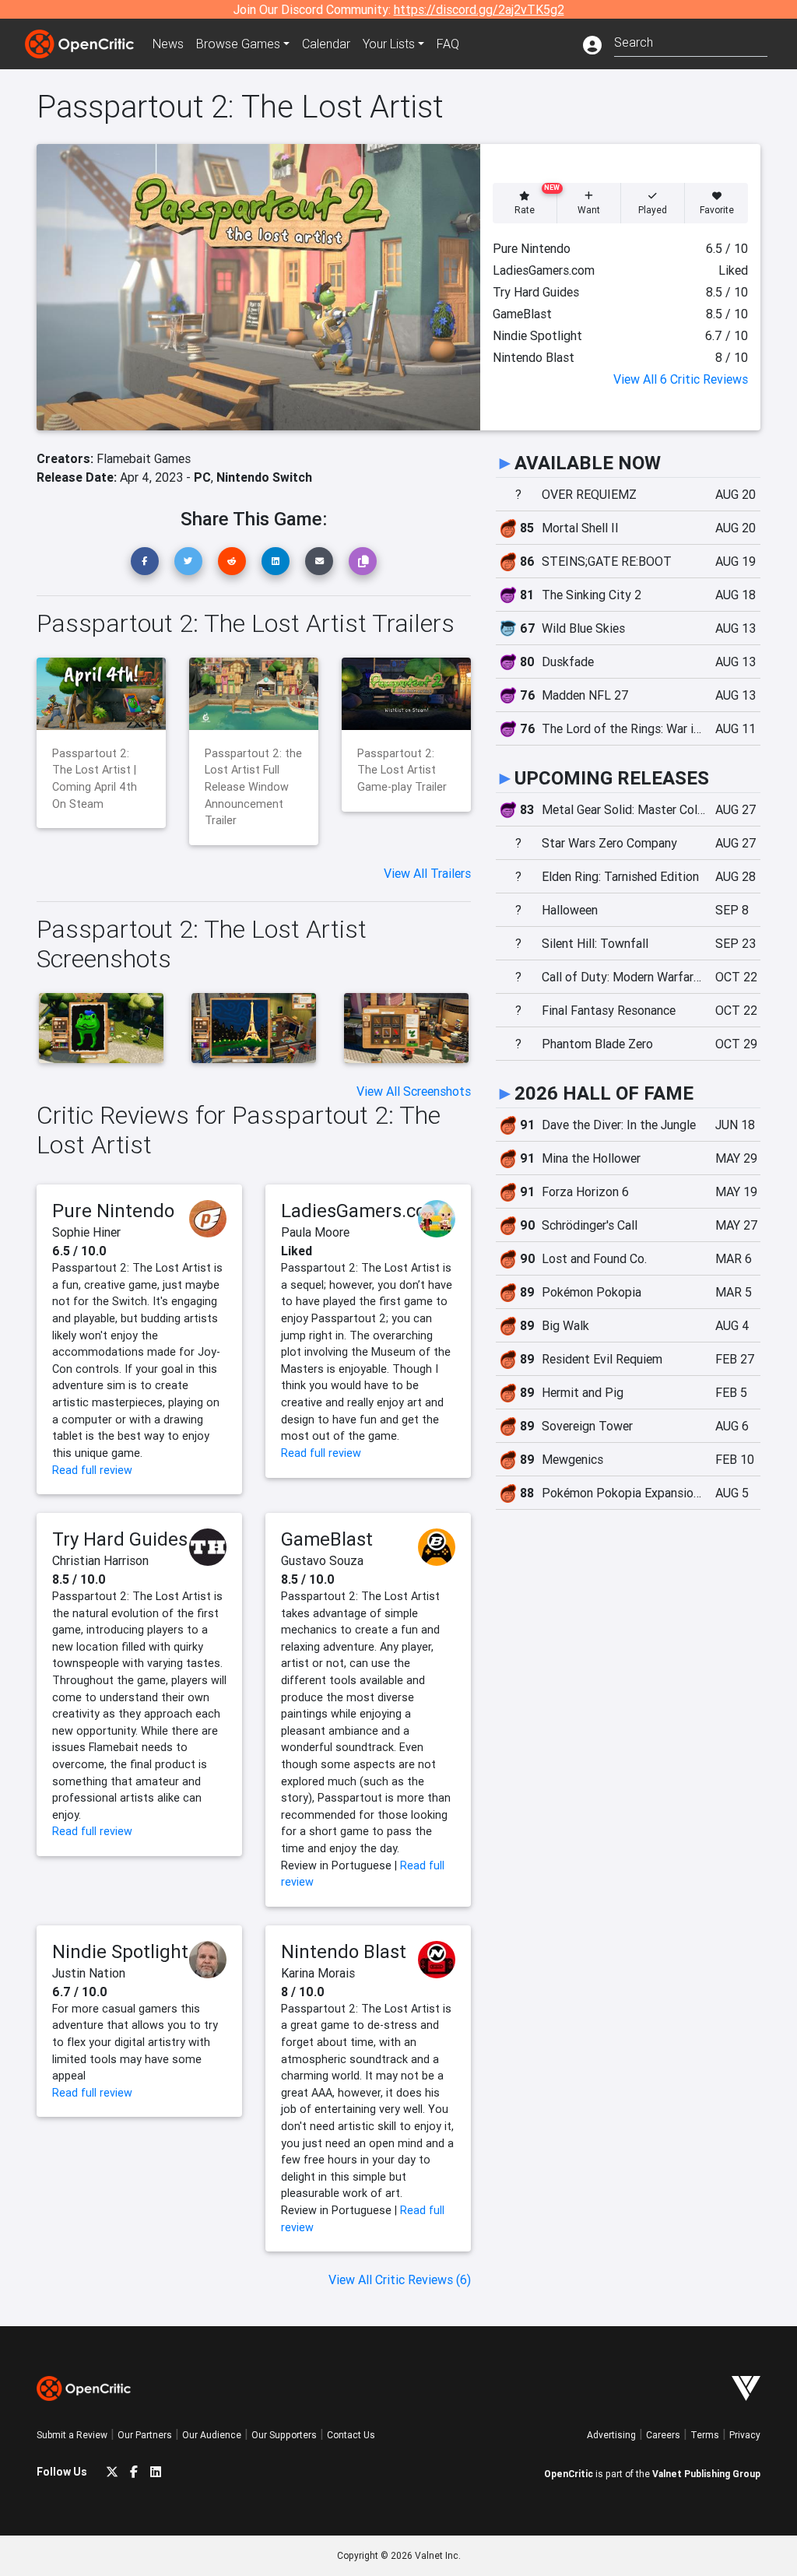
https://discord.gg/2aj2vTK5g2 (479, 9)
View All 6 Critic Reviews (681, 379)
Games (238, 44)
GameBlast (327, 1539)
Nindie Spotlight (120, 1951)
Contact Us (351, 2435)
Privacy (745, 2435)
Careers (663, 2435)
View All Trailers (427, 873)
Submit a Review (72, 2435)
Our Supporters (284, 2435)
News (168, 44)
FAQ (448, 44)
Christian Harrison (100, 1560)
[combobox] (691, 41)
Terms (705, 2435)
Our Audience (212, 2435)
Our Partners (145, 2435)
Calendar (326, 44)
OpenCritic (569, 2474)
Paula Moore (315, 1232)
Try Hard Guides (120, 1539)
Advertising (611, 2435)
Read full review (92, 1470)
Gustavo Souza (322, 1560)
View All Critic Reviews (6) (400, 2279)
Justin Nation (89, 1973)
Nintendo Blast (344, 1951)
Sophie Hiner (86, 1232)
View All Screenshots (414, 1091)
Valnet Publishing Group (706, 2474)
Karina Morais (318, 1973)
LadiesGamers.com (362, 1211)
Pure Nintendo (113, 1211)
